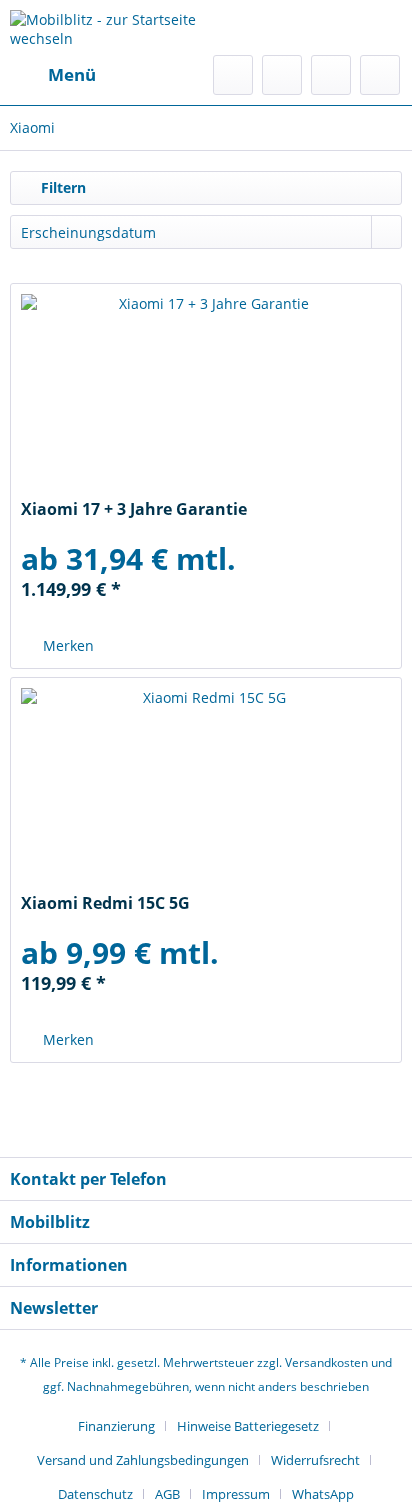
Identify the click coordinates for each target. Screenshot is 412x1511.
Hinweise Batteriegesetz (248, 1426)
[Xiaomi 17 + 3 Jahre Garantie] (206, 394)
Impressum (236, 1494)
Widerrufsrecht (315, 1460)
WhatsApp (323, 1494)
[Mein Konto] (331, 75)
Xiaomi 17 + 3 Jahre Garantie (134, 509)
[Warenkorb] (380, 75)
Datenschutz (95, 1494)
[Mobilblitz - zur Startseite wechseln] (108, 27)
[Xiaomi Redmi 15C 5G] (206, 788)
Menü (72, 74)
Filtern (61, 187)
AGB (167, 1494)
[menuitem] (53, 75)
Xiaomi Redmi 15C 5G (105, 903)
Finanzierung (116, 1426)
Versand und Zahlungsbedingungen (143, 1460)
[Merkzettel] (282, 75)
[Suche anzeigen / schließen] (233, 75)
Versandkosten (326, 1362)
